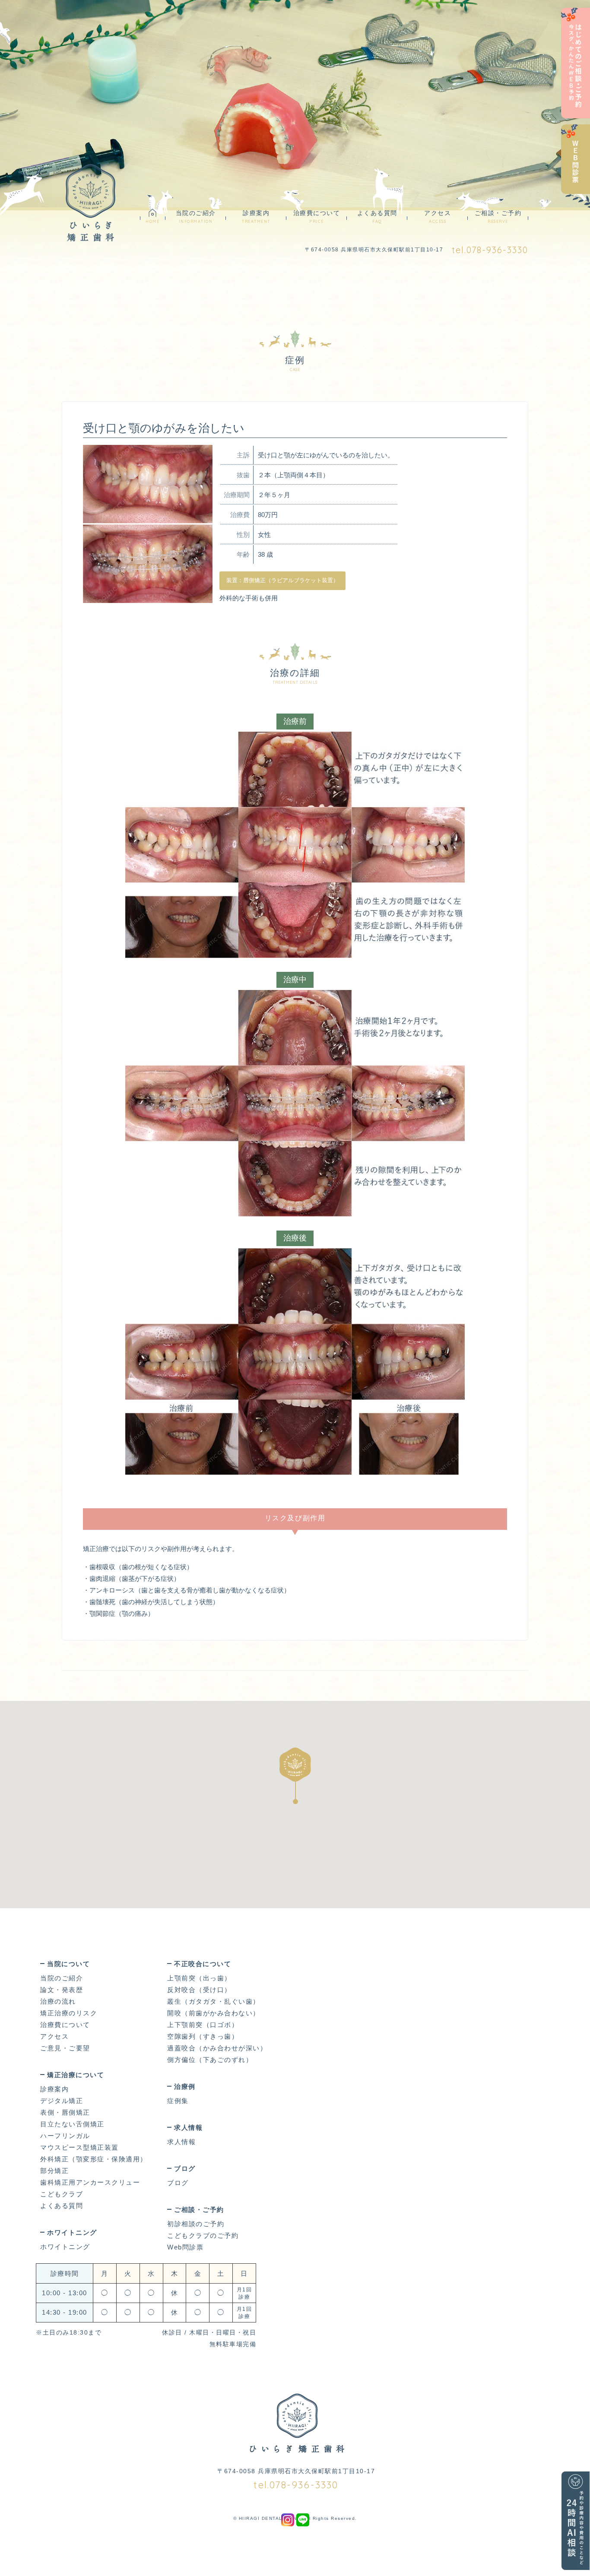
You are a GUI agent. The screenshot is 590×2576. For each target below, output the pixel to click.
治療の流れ (58, 2001)
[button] (295, 1776)
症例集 (91, 207)
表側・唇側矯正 (65, 2112)
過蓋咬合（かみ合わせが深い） (217, 2048)
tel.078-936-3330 (490, 250)
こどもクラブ (62, 2194)
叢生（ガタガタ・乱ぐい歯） (214, 2001)
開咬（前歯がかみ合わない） (214, 2013)
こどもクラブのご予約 (203, 2235)
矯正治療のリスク (69, 2013)
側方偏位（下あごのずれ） (210, 2060)
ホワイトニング (65, 2247)
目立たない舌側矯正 (72, 2124)
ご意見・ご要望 (65, 2048)
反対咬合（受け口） (199, 1990)
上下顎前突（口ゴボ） (203, 2025)
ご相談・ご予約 (498, 217)
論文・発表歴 (62, 1990)
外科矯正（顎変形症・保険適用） (94, 2159)
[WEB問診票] (576, 159)
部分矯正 (54, 2171)
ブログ (178, 2183)
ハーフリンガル (65, 2136)
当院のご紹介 (196, 217)
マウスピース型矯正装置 (79, 2147)
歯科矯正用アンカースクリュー (90, 2182)
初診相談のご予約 (196, 2224)
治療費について (317, 217)
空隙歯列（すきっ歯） (203, 2036)
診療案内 (256, 217)
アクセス (438, 217)
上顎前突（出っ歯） (199, 1978)
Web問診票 (185, 2247)
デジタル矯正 (62, 2101)
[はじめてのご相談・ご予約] (576, 63)
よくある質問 (377, 217)
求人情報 (181, 2142)
